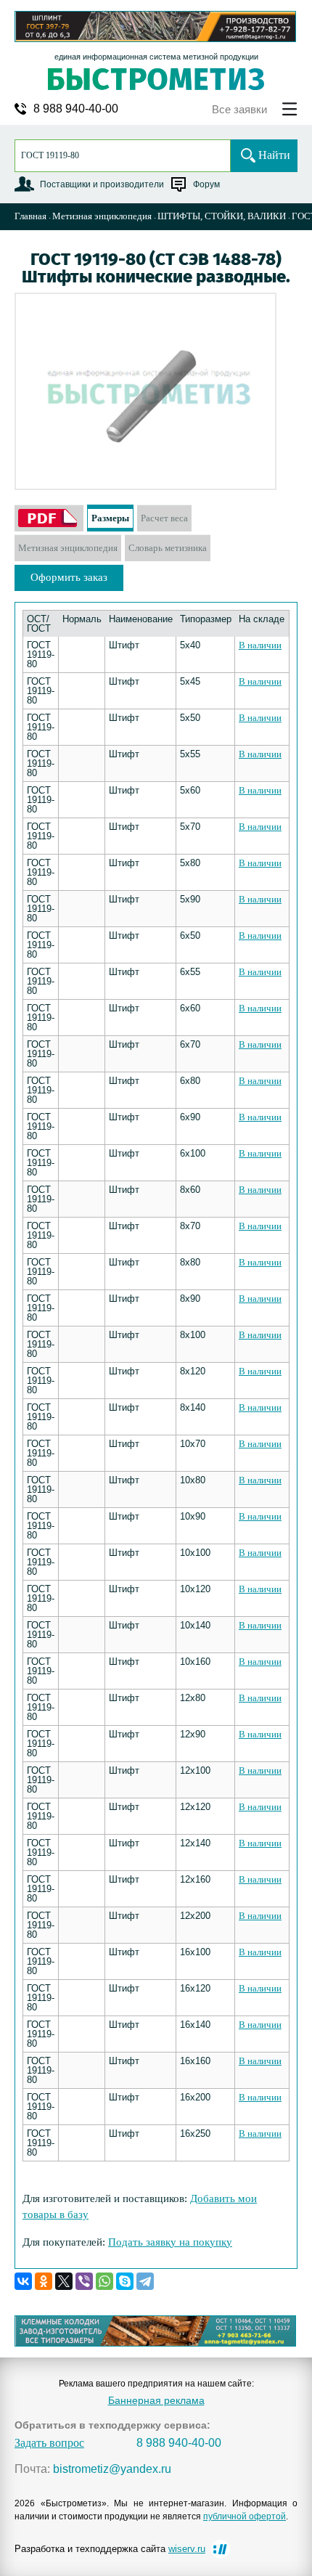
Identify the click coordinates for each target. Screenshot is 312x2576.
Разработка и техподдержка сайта (110, 2549)
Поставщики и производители (102, 184)
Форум (206, 184)
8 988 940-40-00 (76, 109)
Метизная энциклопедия (102, 216)
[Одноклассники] (44, 2281)
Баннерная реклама (156, 2400)
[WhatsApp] (104, 2281)
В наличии (260, 645)
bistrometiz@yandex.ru (112, 2469)
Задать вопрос (49, 2443)
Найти (274, 155)
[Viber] (84, 2281)
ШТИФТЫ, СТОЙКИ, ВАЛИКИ (222, 216)
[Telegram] (145, 2281)
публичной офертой (245, 2516)
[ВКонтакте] (23, 2281)
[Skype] (125, 2281)
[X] (64, 2281)
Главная (30, 216)
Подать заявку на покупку (170, 2242)
